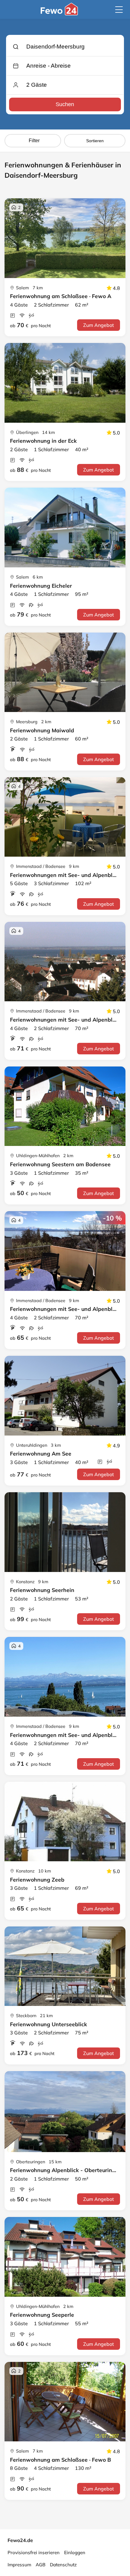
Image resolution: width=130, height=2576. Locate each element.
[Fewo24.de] (60, 14)
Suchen (65, 104)
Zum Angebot (99, 325)
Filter (34, 141)
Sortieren (95, 141)
